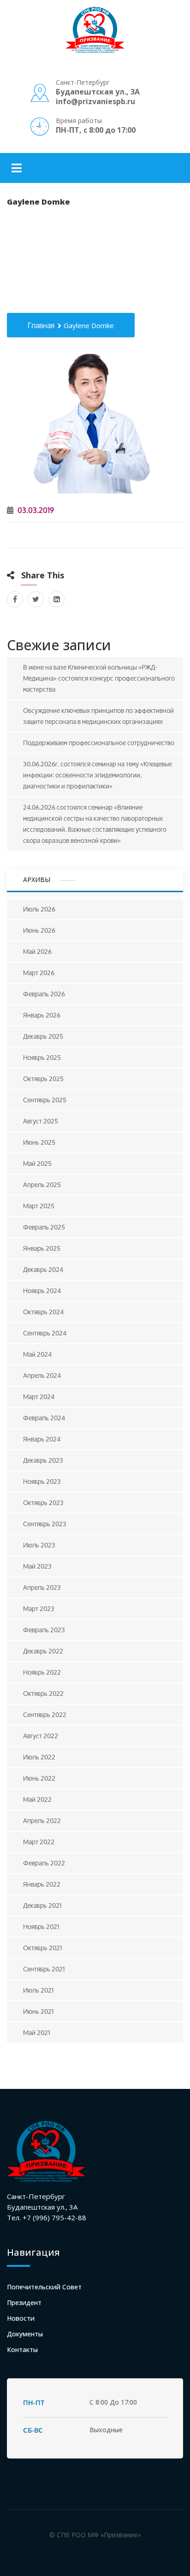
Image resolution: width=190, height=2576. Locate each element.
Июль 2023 (39, 1545)
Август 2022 (41, 1736)
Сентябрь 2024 (45, 1333)
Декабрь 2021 (42, 1905)
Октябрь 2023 (43, 1503)
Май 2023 (37, 1566)
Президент (24, 2303)
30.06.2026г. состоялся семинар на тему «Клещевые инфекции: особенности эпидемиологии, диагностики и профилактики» (98, 775)
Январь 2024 (42, 1439)
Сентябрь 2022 (45, 1714)
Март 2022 (39, 1842)
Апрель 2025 (42, 1185)
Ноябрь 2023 (42, 1481)
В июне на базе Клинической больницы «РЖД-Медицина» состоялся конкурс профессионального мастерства (99, 678)
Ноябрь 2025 (42, 1057)
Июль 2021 (39, 1990)
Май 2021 (37, 2032)
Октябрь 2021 (43, 1948)
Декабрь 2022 (43, 1651)
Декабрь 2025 (43, 1036)
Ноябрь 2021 (41, 1926)
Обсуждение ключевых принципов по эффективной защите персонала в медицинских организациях (98, 716)
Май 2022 (37, 1799)
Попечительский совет (44, 2287)
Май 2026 (37, 951)
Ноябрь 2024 (42, 1291)
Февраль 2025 (44, 1227)
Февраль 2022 (44, 1863)
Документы (25, 2334)
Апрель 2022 (42, 1820)
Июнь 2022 (39, 1778)
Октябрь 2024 (43, 1312)
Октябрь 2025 (43, 1079)
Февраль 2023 (44, 1630)
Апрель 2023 (42, 1587)
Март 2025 (39, 1206)
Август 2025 (41, 1121)
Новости (21, 2318)
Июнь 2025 (39, 1142)
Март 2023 (39, 1609)
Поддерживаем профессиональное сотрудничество (99, 743)
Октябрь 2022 (43, 1693)
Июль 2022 (39, 1757)
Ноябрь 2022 (42, 1672)
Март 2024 (39, 1397)
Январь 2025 (42, 1248)
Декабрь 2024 (43, 1269)
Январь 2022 (42, 1884)
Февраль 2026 (44, 994)
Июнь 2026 (39, 930)
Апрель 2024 (42, 1375)
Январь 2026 (42, 1015)
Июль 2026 (39, 909)
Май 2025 (37, 1163)
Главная (41, 326)
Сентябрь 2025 (45, 1100)
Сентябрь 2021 (44, 1969)
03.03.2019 (35, 510)
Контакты (22, 2350)
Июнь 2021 (39, 2011)
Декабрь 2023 (43, 1460)
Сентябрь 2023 (45, 1524)
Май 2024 (37, 1354)
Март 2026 (39, 973)
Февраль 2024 (44, 1418)
